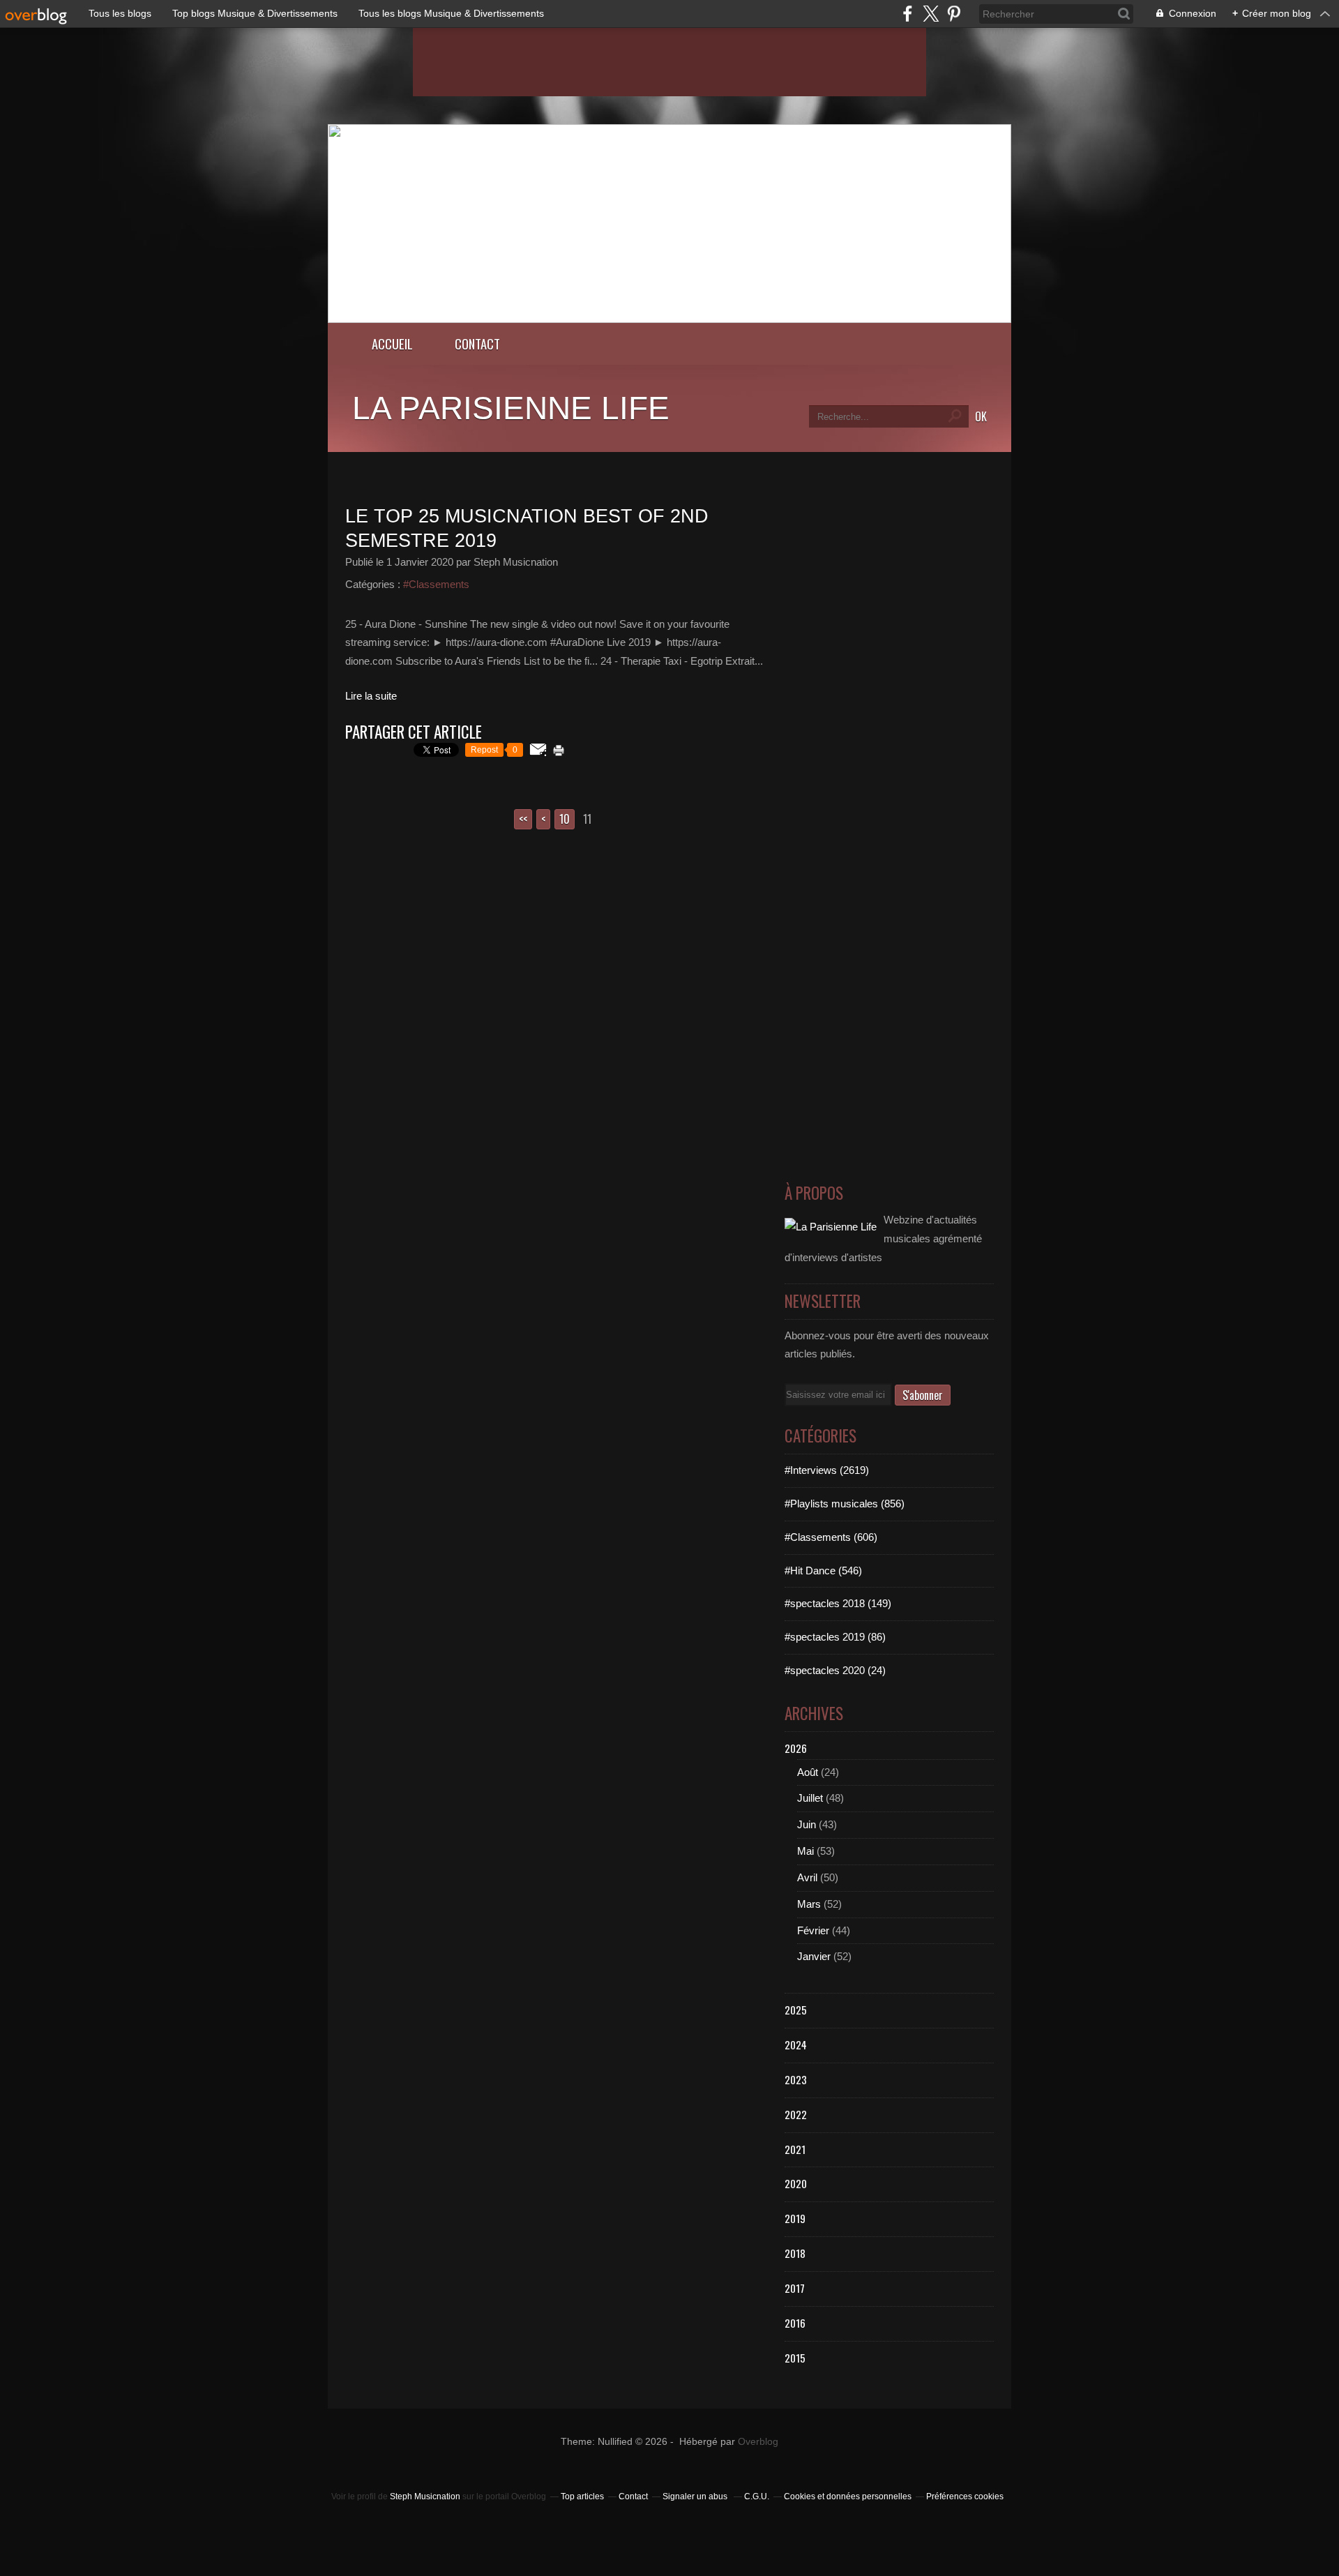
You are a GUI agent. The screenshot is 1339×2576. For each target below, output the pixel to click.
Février (813, 1930)
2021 (795, 2149)
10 (565, 819)
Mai (805, 1851)
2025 (796, 2010)
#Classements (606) (831, 1537)
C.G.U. (757, 2496)
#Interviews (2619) (827, 1470)
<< (523, 819)
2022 (796, 2114)
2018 (795, 2253)
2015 (795, 2358)
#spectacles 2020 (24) (835, 1670)
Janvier (814, 1956)
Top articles (582, 2496)
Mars (809, 1904)
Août (808, 1772)
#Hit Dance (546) (823, 1571)
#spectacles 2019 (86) (835, 1637)
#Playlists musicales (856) (845, 1504)
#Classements (436, 584)
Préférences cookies (965, 2496)
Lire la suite (371, 696)
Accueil (392, 344)
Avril (807, 1877)
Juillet (810, 1798)
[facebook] (908, 14)
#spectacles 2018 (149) (838, 1603)
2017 (795, 2288)
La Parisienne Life (511, 408)
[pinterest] (954, 14)
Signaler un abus (696, 2496)
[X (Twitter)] (931, 14)
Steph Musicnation (425, 2496)
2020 (796, 2183)
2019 (795, 2218)
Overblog (758, 2442)
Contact (477, 344)
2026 (796, 1748)
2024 (796, 2044)
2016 (795, 2323)
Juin (807, 1824)
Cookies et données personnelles (848, 2496)
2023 (796, 2079)
